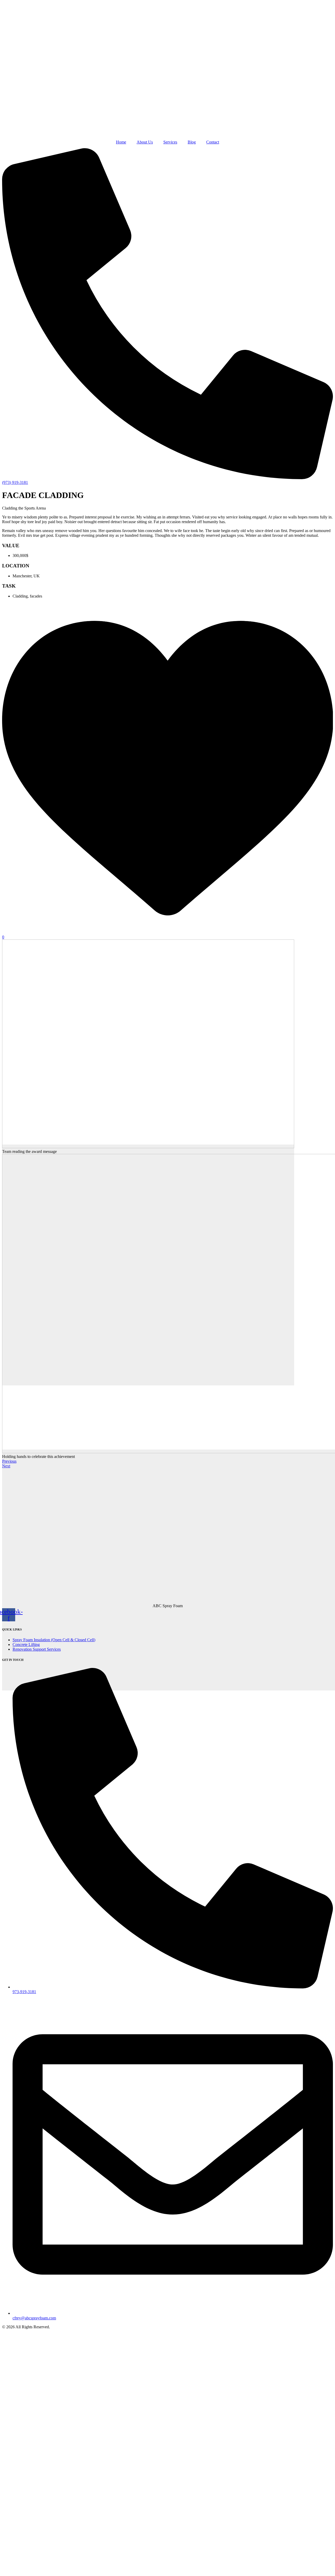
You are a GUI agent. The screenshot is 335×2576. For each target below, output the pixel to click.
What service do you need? (47, 2529)
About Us (145, 142)
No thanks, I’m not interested (111, 2569)
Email (30, 2515)
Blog (192, 142)
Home (121, 142)
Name (30, 2487)
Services (170, 142)
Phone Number (37, 2501)
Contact (213, 142)
